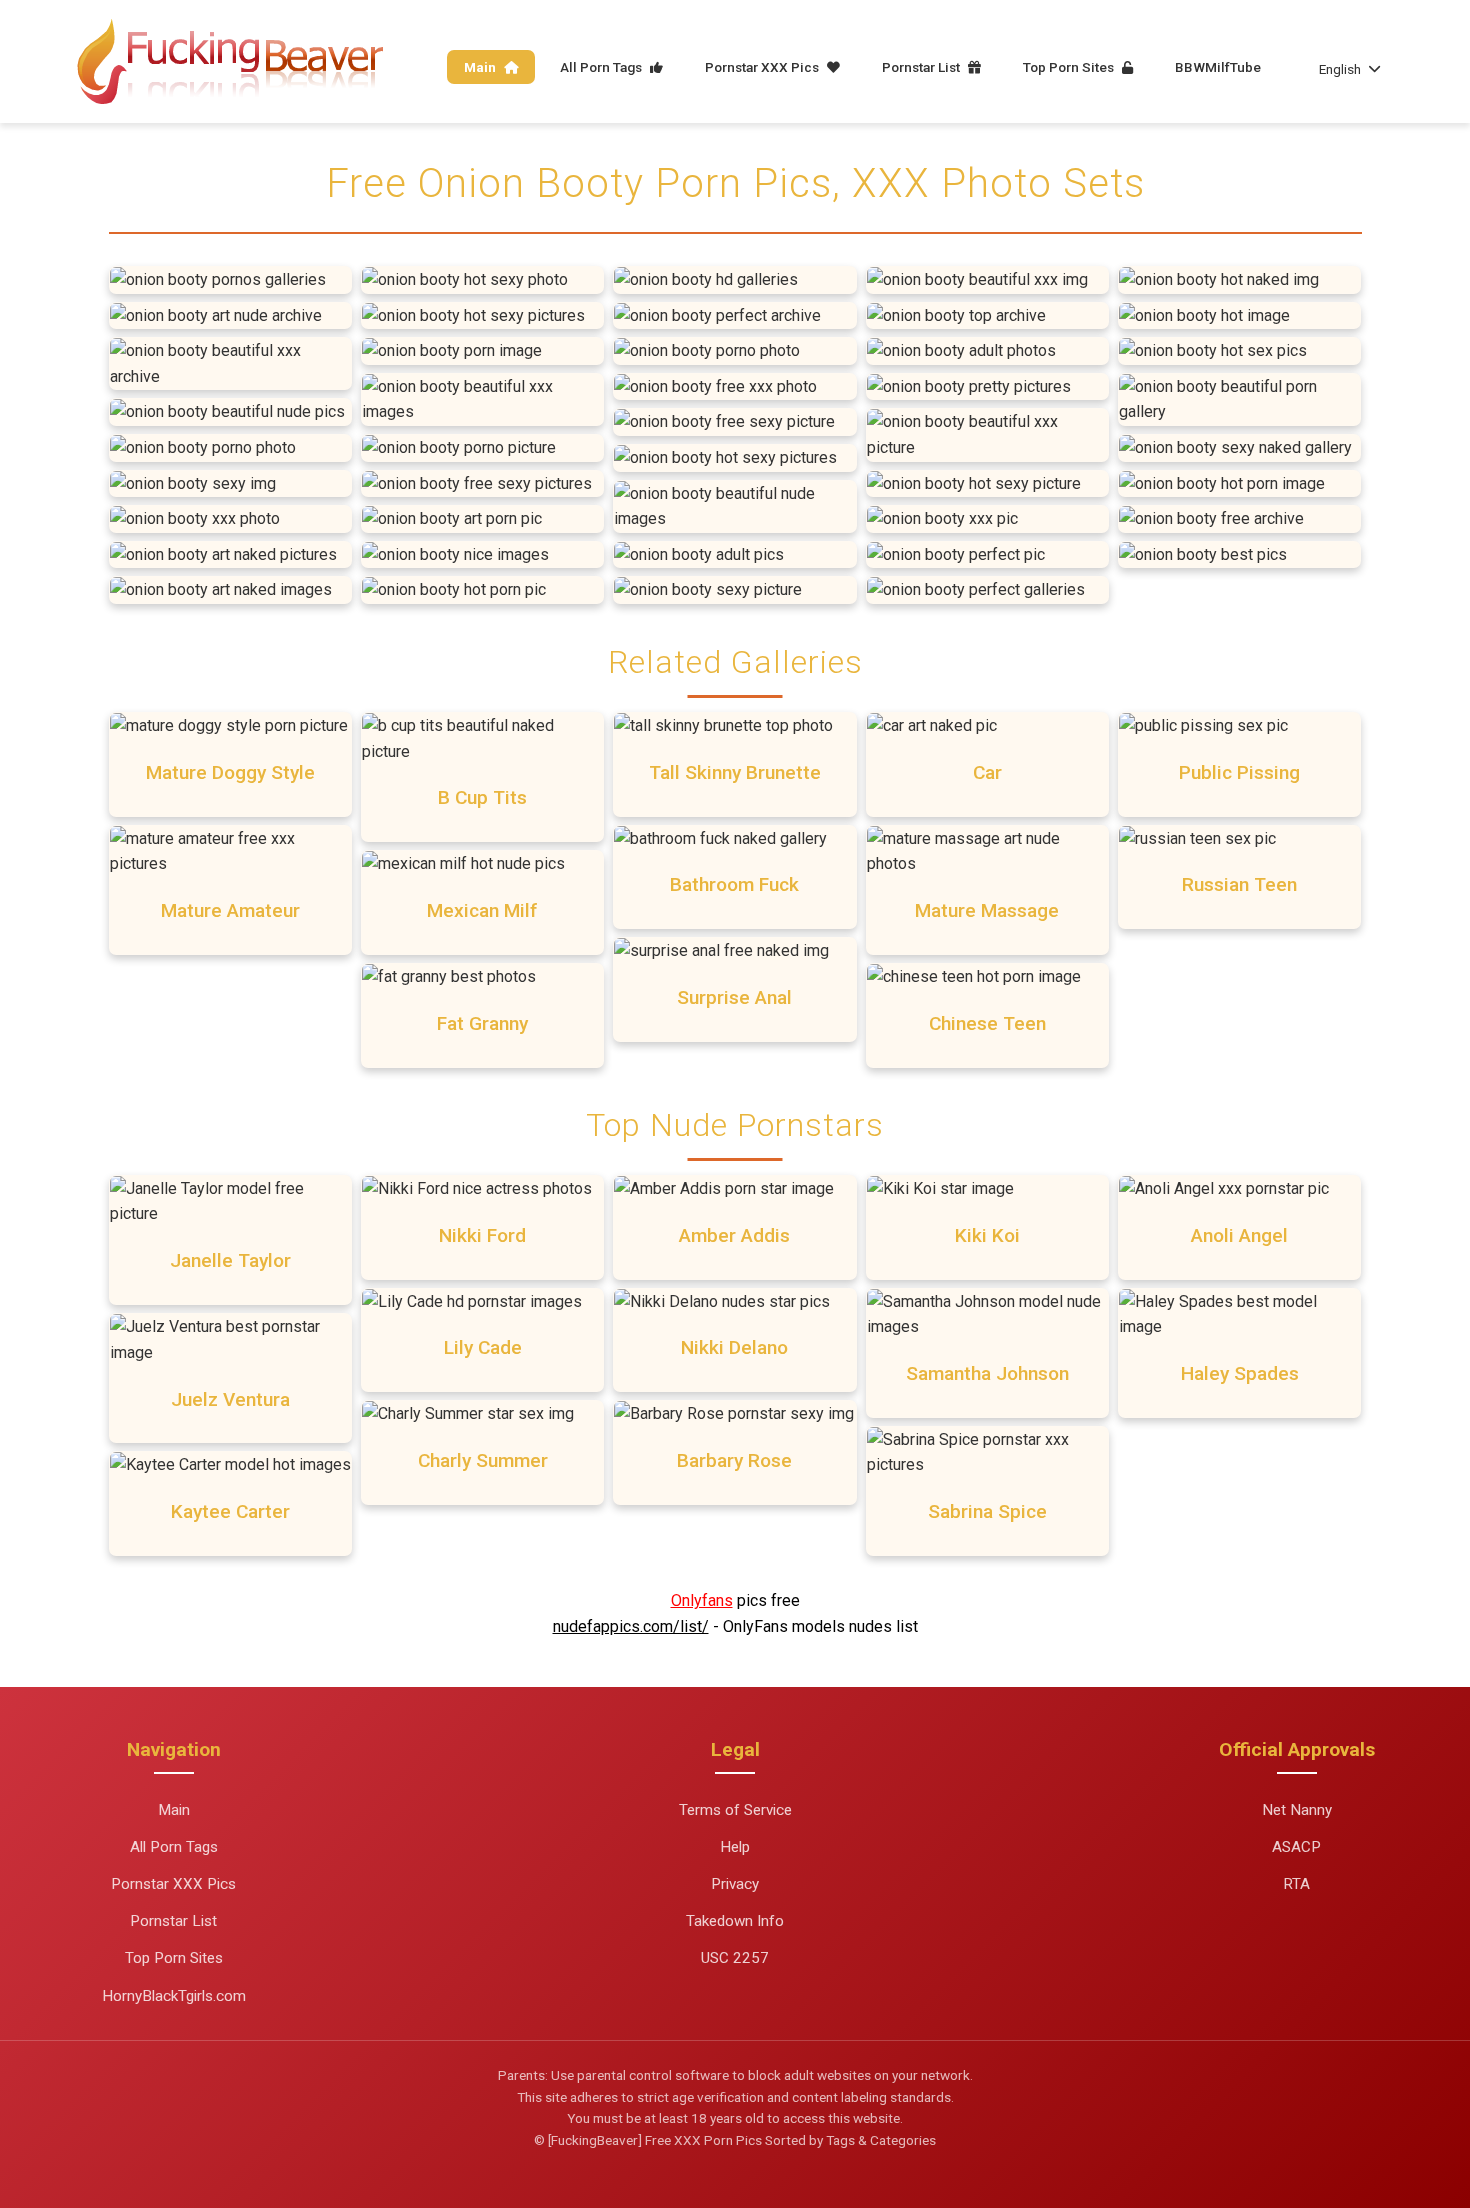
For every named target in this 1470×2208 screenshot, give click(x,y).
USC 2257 (735, 1958)
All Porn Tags (602, 67)
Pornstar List (922, 67)
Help (735, 1847)
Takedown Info (735, 1921)
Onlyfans (702, 1600)
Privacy (735, 1884)
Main (481, 67)
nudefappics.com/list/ (631, 1626)
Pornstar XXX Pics (763, 67)
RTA (1296, 1884)
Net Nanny (1297, 1810)
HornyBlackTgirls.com (174, 1996)
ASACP (1296, 1847)
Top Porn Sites (1070, 67)
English (1340, 69)
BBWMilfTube (1218, 67)
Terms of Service (735, 1810)
